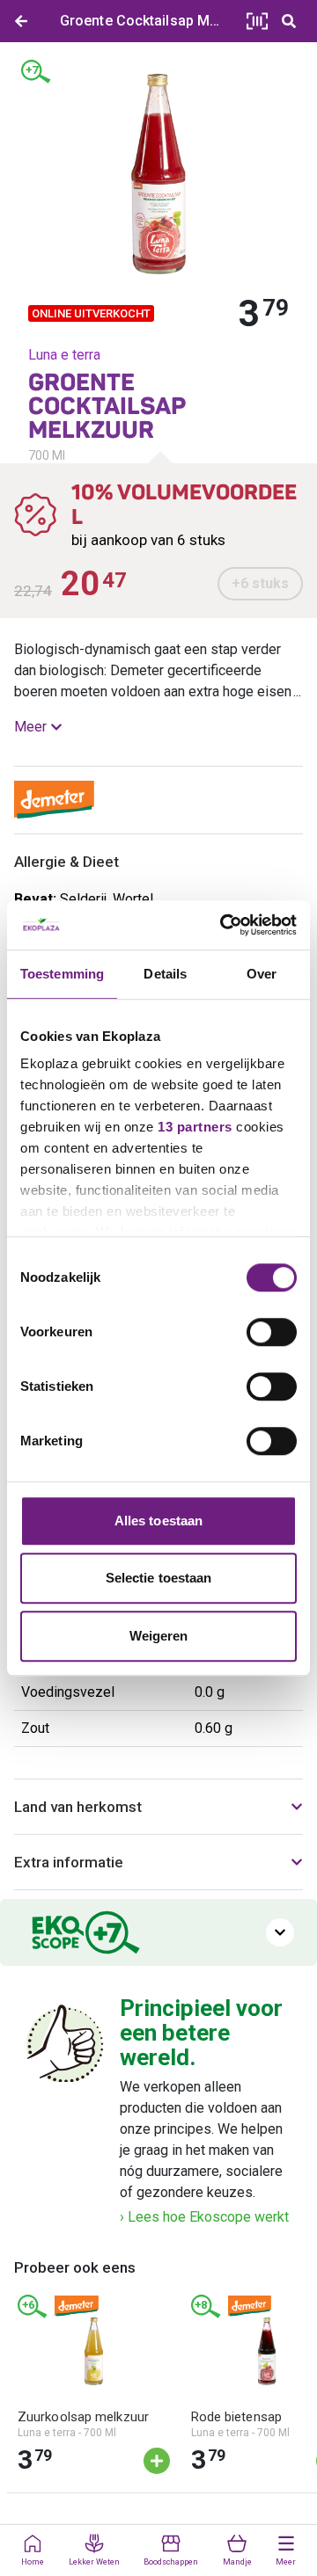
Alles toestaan (158, 1521)
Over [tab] (262, 974)
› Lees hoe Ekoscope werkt (204, 2217)
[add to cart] (157, 2461)
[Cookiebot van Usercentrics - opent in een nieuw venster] (224, 925)
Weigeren (159, 1636)
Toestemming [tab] (62, 974)
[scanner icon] (257, 21)
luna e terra (64, 355)
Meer (30, 727)
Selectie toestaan (159, 1578)
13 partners (195, 1127)
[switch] (272, 1332)
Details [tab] (165, 974)
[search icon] (289, 21)
